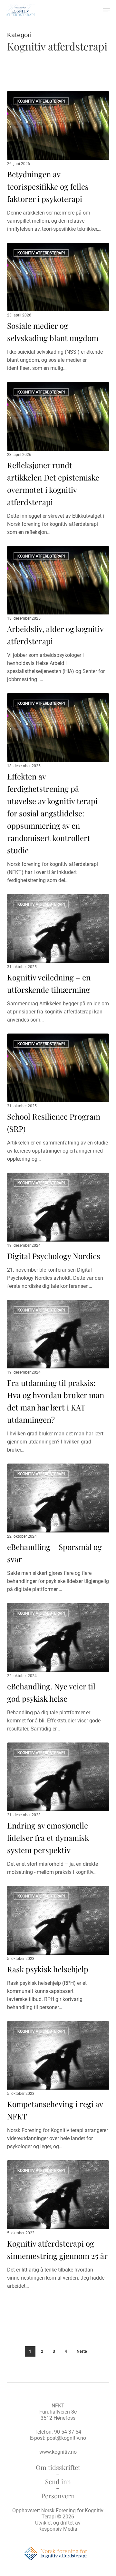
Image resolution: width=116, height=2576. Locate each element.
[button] (107, 10)
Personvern (58, 2496)
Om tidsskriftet (58, 2467)
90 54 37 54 (68, 2432)
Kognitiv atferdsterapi (41, 101)
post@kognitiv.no (66, 2438)
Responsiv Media (58, 2529)
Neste (82, 2351)
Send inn (58, 2481)
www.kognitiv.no (58, 2452)
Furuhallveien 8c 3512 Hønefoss (58, 2415)
